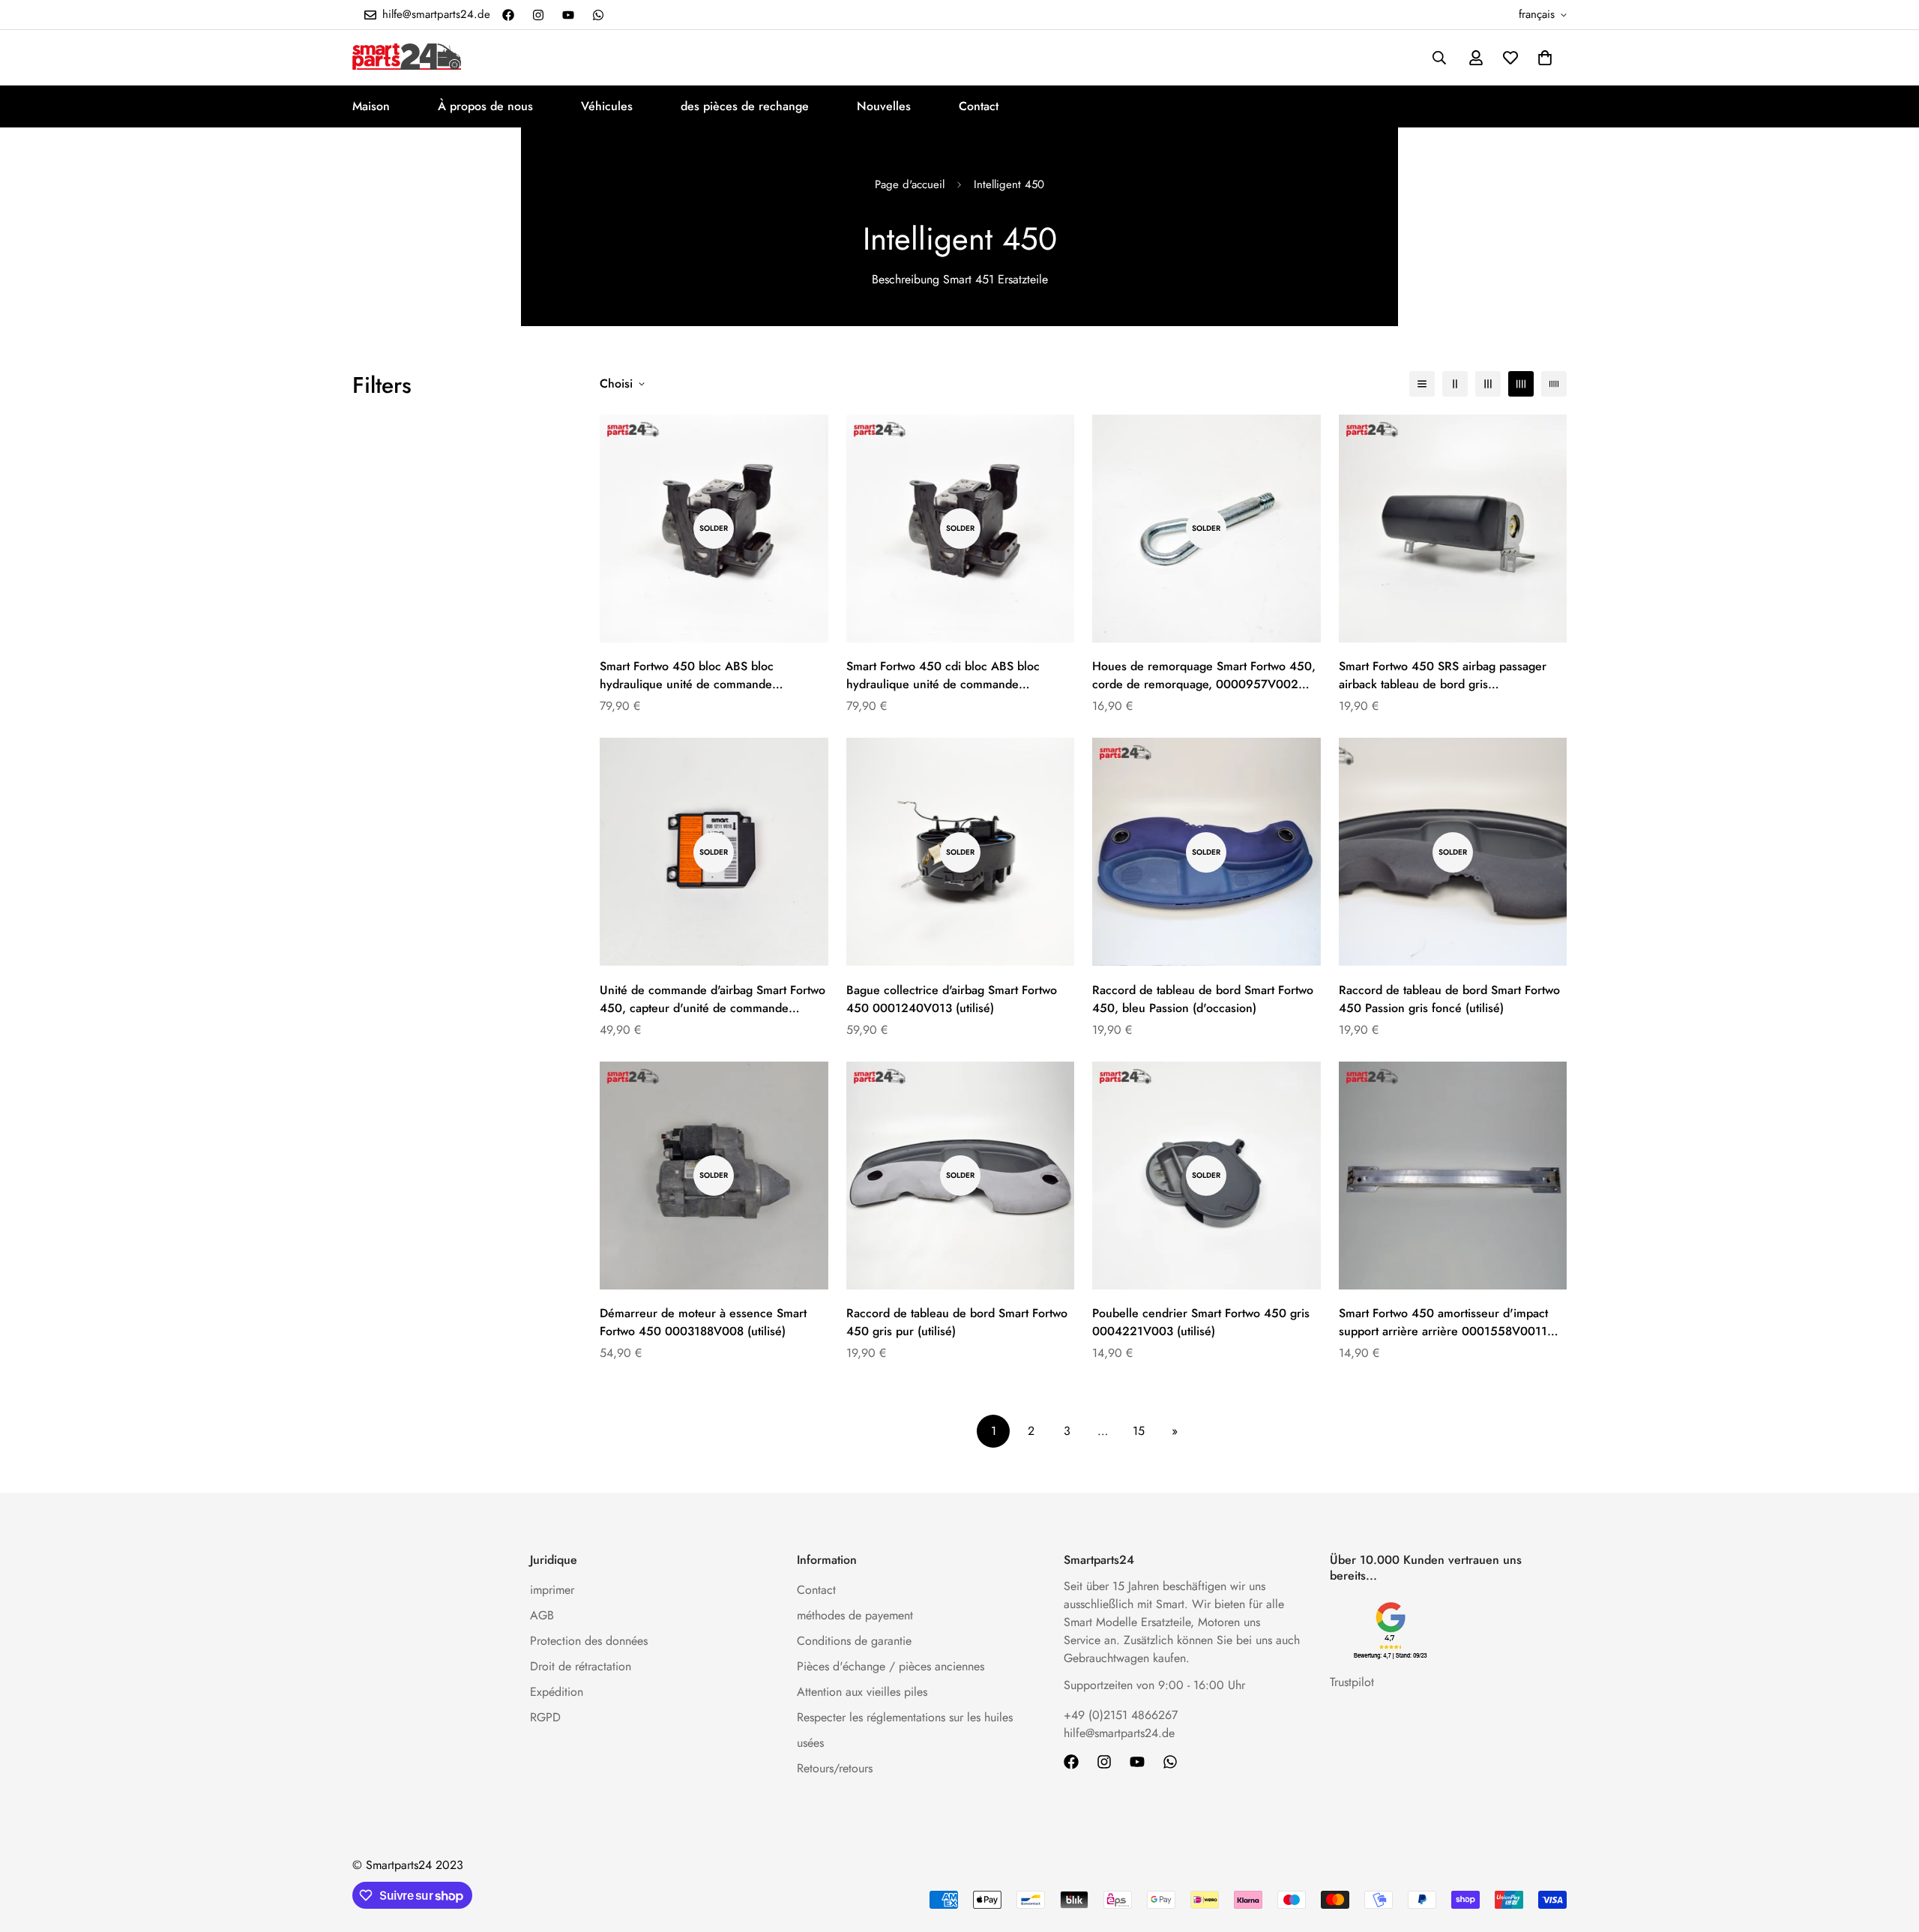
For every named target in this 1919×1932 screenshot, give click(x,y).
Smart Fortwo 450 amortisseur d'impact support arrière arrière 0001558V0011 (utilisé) (1443, 1322)
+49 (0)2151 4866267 (1121, 1715)
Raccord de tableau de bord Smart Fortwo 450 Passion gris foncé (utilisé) (1449, 999)
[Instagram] (538, 15)
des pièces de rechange (745, 106)
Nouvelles (884, 106)
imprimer (552, 1590)
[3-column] (1488, 384)
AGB (542, 1615)
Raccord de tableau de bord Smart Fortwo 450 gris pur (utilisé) (957, 1322)
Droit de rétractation (581, 1666)
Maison (371, 106)
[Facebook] (508, 15)
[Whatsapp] (598, 15)
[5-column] (1554, 384)
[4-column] (1521, 384)
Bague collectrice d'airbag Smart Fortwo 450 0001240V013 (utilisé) (952, 999)
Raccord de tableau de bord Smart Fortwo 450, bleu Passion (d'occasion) (1203, 999)
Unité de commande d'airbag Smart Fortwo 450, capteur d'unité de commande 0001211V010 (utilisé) (713, 999)
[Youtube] (568, 15)
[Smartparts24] (407, 58)
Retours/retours (835, 1768)
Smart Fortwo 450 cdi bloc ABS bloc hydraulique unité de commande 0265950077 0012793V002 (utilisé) (946, 675)
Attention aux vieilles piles (862, 1692)
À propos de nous (485, 106)
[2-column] (1455, 384)
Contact (979, 106)
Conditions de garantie (854, 1641)
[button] (1545, 58)
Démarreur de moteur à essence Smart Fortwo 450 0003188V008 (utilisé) (703, 1322)
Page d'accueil (910, 184)
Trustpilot (1352, 1682)
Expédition (557, 1692)
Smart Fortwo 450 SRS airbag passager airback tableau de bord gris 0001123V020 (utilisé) (1443, 675)
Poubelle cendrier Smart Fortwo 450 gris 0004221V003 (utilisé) (1201, 1322)
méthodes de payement (855, 1615)
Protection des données (589, 1641)
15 (1139, 1431)
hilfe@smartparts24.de (1119, 1733)
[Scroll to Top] (1890, 1850)
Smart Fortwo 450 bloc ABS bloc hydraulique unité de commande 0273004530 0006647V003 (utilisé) (700, 675)
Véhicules (607, 106)
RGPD (545, 1717)
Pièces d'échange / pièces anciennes (891, 1666)
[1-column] (1422, 384)
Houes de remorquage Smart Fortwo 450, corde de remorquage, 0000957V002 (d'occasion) (1204, 675)
